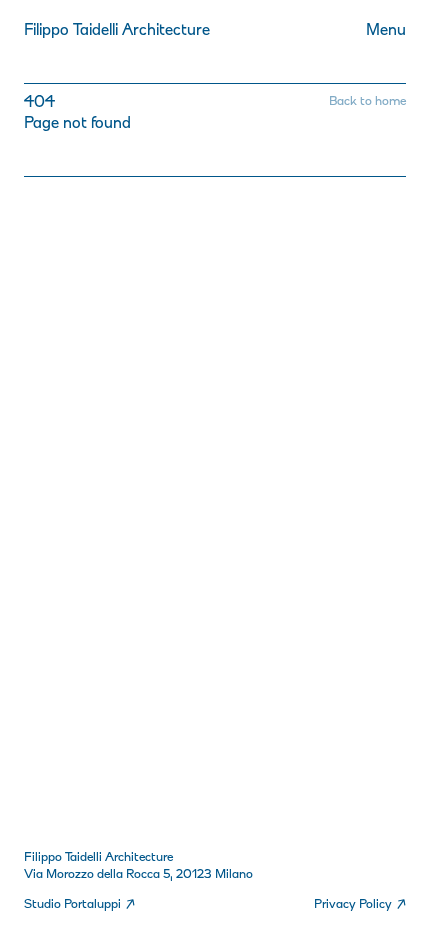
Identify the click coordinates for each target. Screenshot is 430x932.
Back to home (367, 100)
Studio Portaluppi (79, 903)
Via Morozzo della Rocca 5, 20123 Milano (138, 873)
